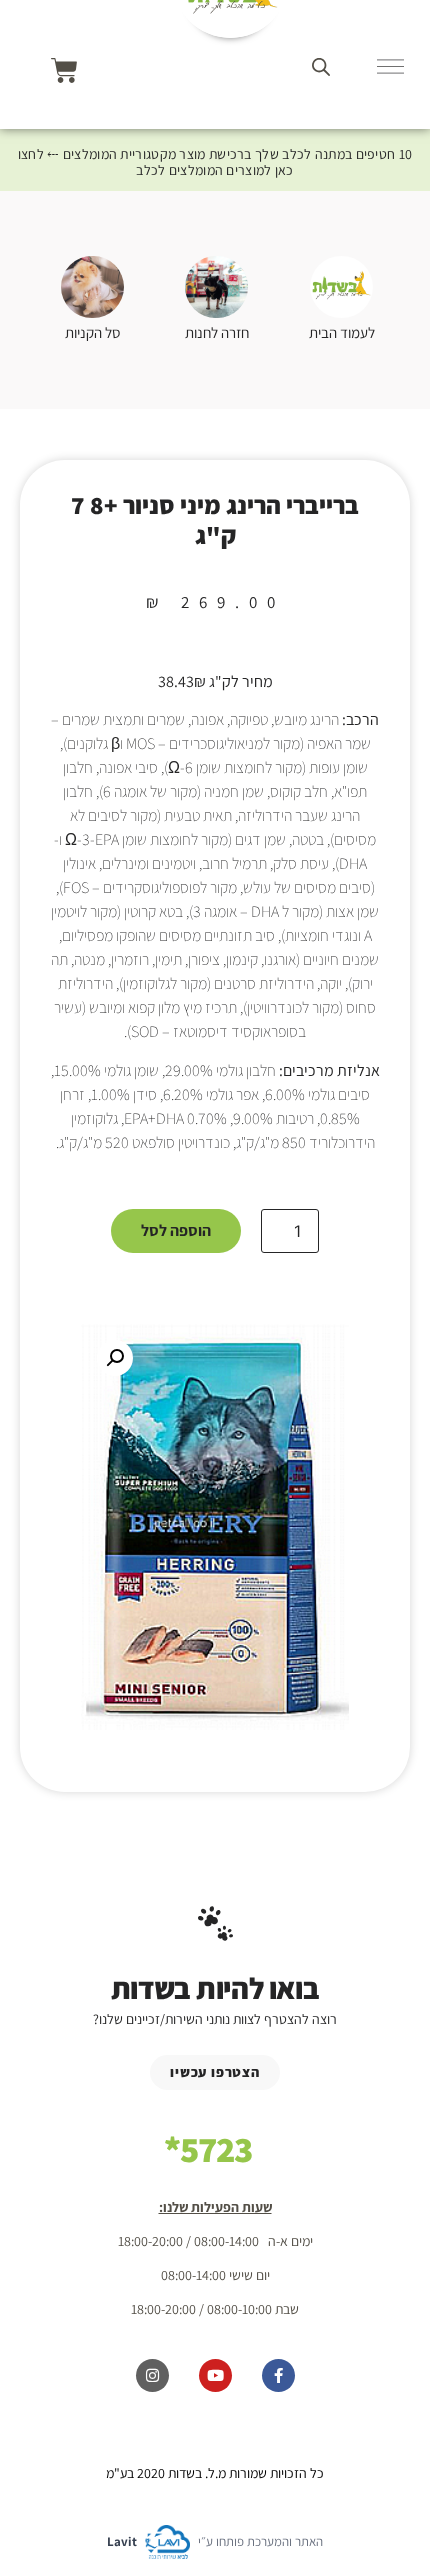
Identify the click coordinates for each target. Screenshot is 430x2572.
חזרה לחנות (217, 332)
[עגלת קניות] (64, 70)
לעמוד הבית (342, 332)
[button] (115, 1358)
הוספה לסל (176, 1230)
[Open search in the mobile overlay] (321, 66)
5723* (208, 2148)
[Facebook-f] (278, 2375)
